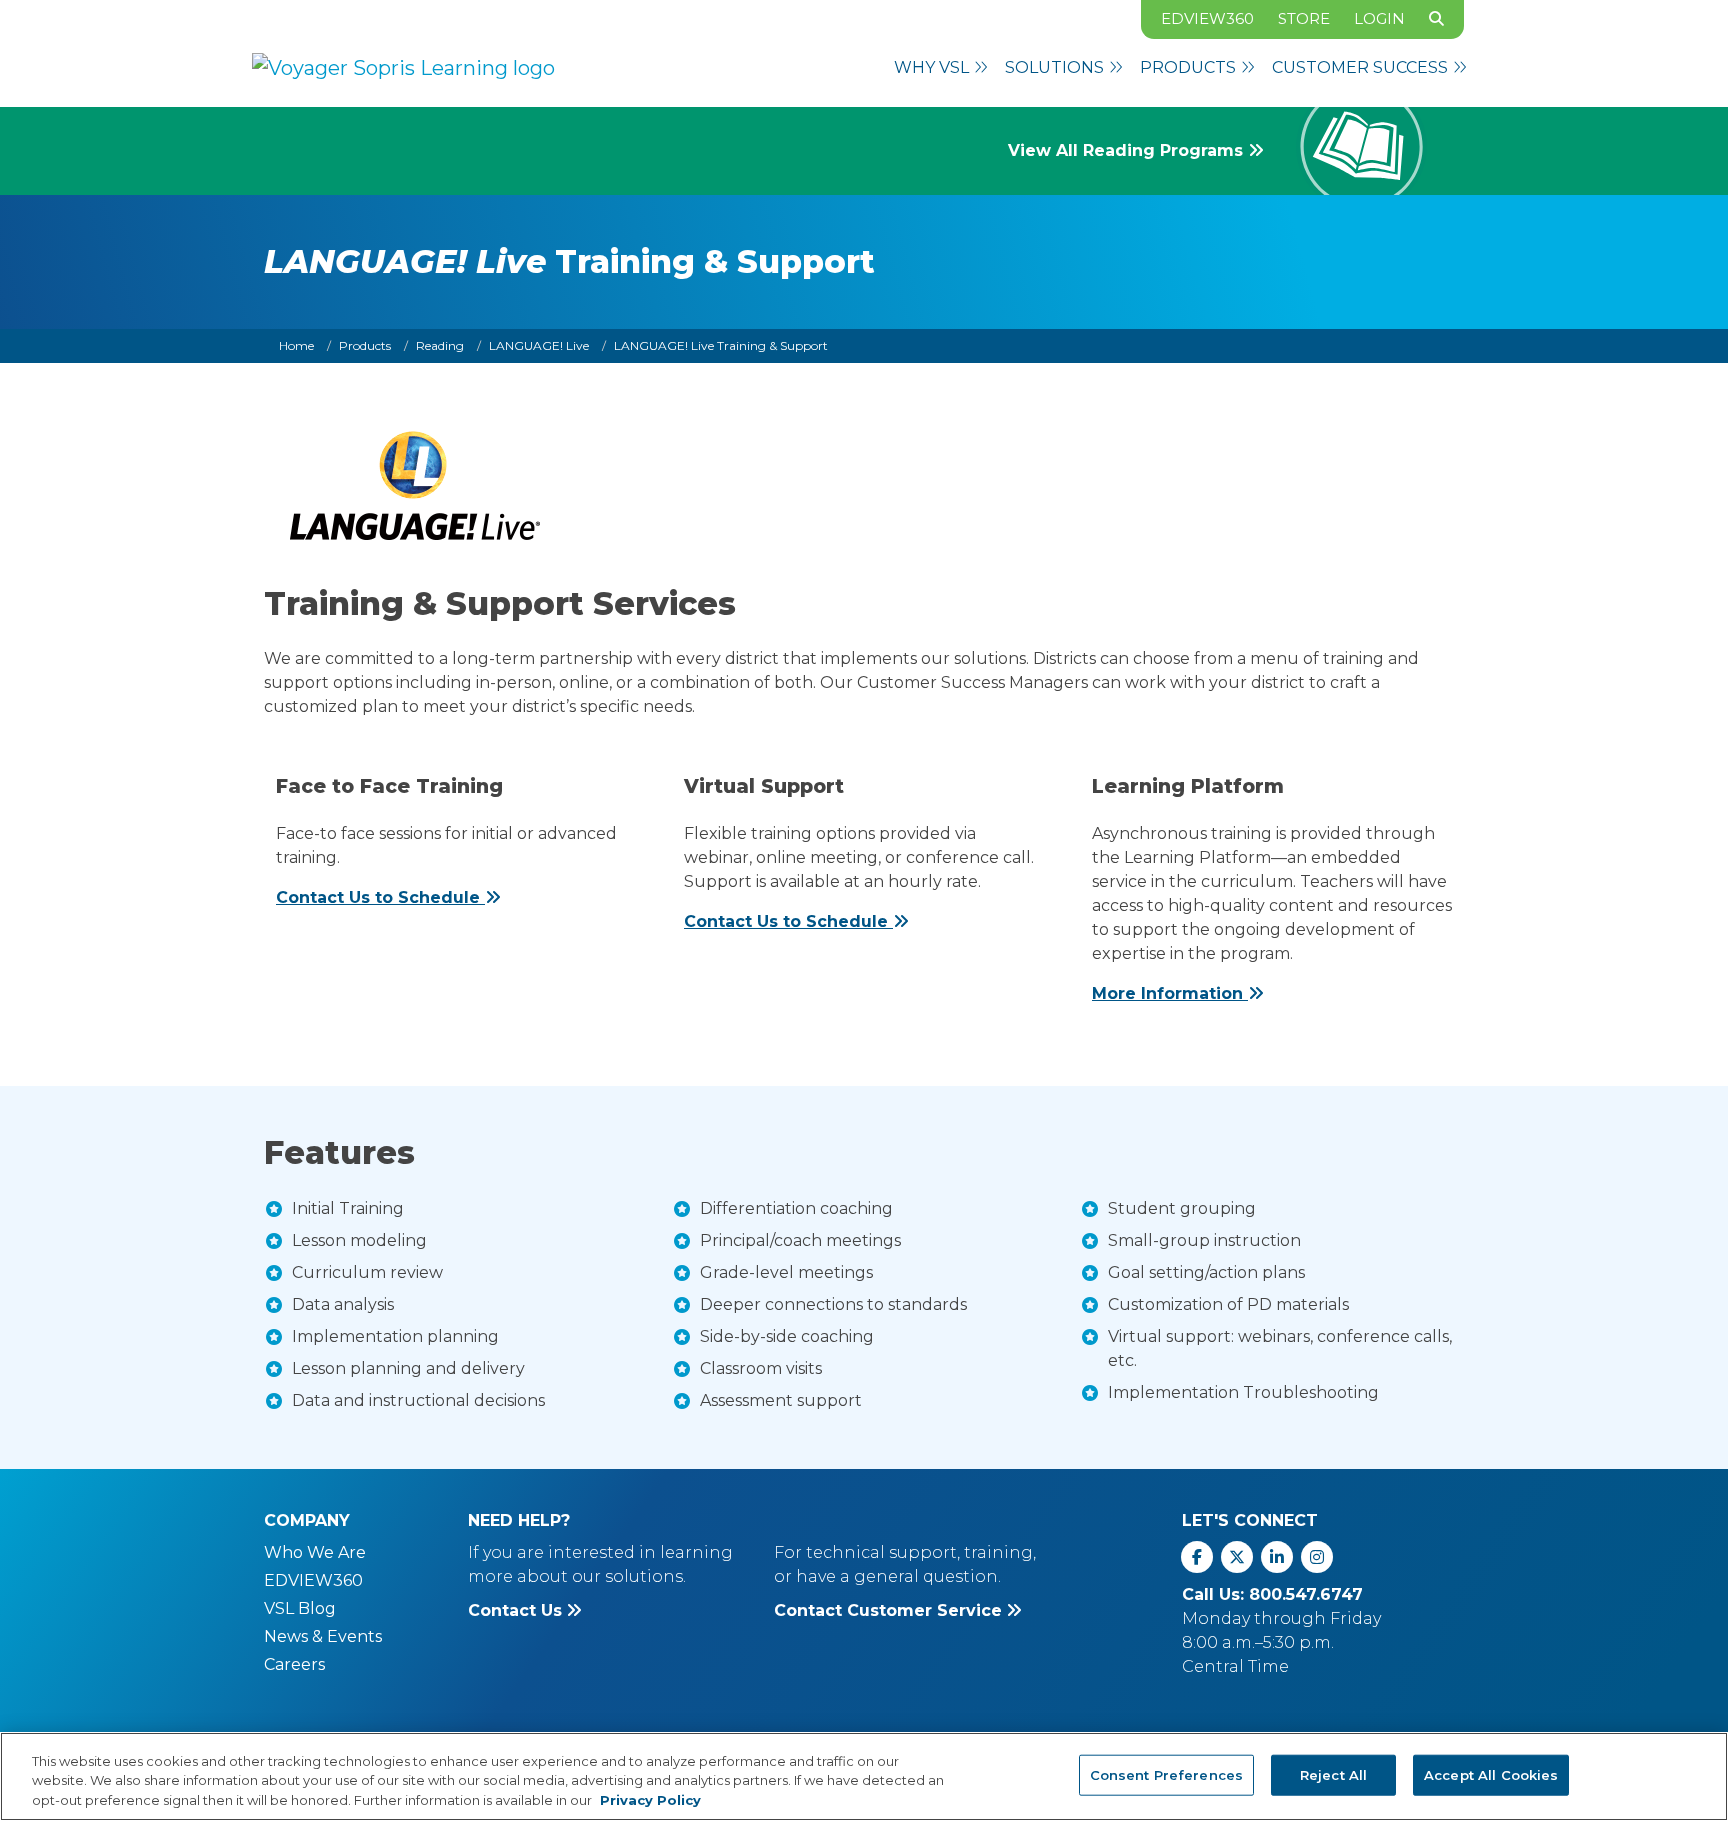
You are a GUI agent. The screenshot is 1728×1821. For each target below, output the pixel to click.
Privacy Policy (650, 1800)
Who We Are (315, 1552)
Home (296, 345)
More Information (1170, 993)
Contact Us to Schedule (380, 897)
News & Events (323, 1636)
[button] (941, 68)
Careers (294, 1664)
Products (365, 345)
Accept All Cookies (1491, 1774)
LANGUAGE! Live (539, 345)
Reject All (1333, 1774)
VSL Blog (300, 1608)
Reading (440, 345)
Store (1304, 18)
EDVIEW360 (1207, 18)
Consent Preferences (1166, 1774)
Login (1379, 18)
